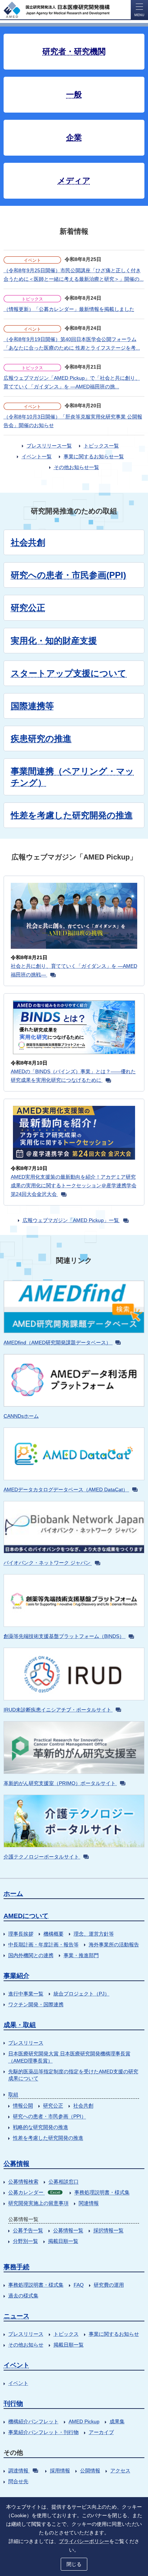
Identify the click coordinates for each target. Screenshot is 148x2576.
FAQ (79, 2285)
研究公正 (28, 608)
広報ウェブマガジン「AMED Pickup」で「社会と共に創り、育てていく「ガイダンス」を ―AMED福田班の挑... (72, 382)
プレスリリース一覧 (49, 446)
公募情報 (17, 2164)
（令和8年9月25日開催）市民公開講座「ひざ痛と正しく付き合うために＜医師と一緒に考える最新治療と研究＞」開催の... (74, 275)
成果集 (117, 2421)
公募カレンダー (34, 2192)
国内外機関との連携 (31, 1955)
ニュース (17, 2316)
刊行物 (13, 2404)
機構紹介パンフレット (33, 2421)
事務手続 (17, 2267)
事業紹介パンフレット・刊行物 (43, 2432)
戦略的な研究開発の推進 (41, 2127)
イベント (17, 2365)
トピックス (66, 2334)
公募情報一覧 (68, 2230)
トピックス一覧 (101, 446)
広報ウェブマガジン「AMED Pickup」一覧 (71, 1220)
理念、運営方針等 (94, 1934)
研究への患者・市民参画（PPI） (50, 2116)
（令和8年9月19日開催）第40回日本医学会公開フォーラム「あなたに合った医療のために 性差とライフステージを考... (72, 344)
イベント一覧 (37, 456)
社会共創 (28, 542)
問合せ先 (18, 2481)
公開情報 (90, 2471)
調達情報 (18, 2471)
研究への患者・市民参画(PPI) (68, 575)
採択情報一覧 (108, 2230)
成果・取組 (20, 2025)
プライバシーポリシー (84, 2541)
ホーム (13, 1894)
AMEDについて (26, 1916)
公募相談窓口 (64, 2182)
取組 (13, 2094)
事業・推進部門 (81, 1955)
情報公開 (23, 2106)
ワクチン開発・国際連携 (36, 2004)
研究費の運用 (109, 2285)
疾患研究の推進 (41, 738)
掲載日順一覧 (63, 2241)
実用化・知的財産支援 (54, 641)
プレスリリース (26, 2043)
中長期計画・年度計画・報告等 (43, 1945)
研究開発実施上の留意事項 (38, 2203)
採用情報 (60, 2471)
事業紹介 (17, 1976)
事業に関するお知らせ (114, 2334)
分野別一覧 (26, 2241)
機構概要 (54, 1934)
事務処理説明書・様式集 (102, 2192)
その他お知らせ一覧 (77, 467)
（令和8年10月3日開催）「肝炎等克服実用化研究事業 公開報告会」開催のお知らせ (73, 421)
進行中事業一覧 (26, 1994)
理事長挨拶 (21, 1934)
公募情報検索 (23, 2182)
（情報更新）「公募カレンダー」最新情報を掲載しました (69, 309)
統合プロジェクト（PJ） (82, 1994)
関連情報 (89, 2203)
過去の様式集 (23, 2296)
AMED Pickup (84, 2421)
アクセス (120, 2471)
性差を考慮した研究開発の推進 (48, 2138)
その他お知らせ (26, 2345)
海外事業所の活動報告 (114, 1945)
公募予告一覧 (28, 2230)
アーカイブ (101, 2432)
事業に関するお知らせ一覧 (94, 456)
